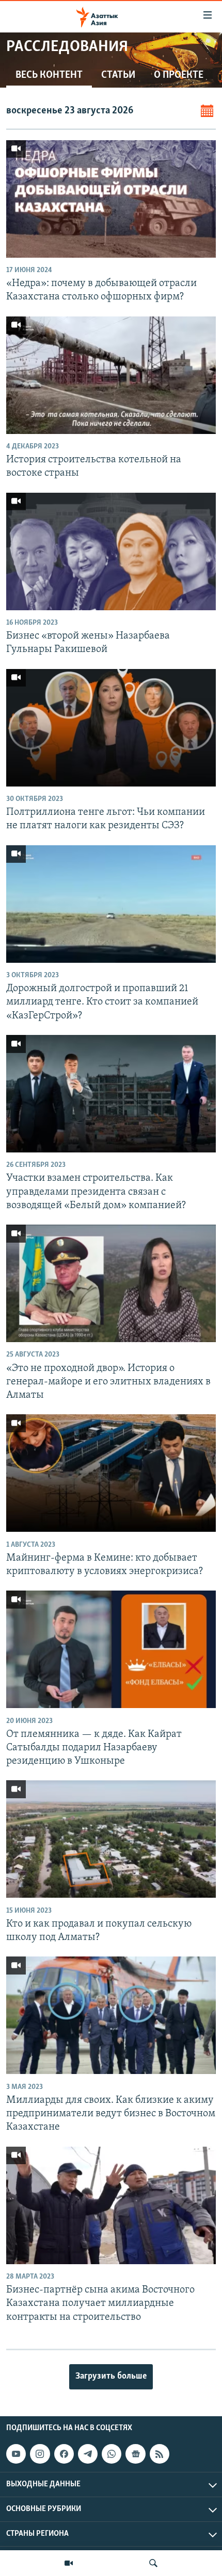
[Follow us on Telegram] (88, 2454)
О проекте (179, 75)
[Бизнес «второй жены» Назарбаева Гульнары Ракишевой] (111, 551)
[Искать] (153, 2563)
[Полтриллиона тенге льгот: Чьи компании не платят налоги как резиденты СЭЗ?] (111, 728)
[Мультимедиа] (69, 2563)
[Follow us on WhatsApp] (112, 2454)
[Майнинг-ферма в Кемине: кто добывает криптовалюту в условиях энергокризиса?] (111, 1473)
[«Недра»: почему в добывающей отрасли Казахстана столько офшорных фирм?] (111, 199)
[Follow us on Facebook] (64, 2454)
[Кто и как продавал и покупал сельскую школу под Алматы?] (111, 1839)
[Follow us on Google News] (135, 2454)
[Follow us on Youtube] (16, 2454)
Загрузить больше (111, 2377)
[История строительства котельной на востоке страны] (111, 375)
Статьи (118, 75)
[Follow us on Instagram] (40, 2454)
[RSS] (160, 2454)
